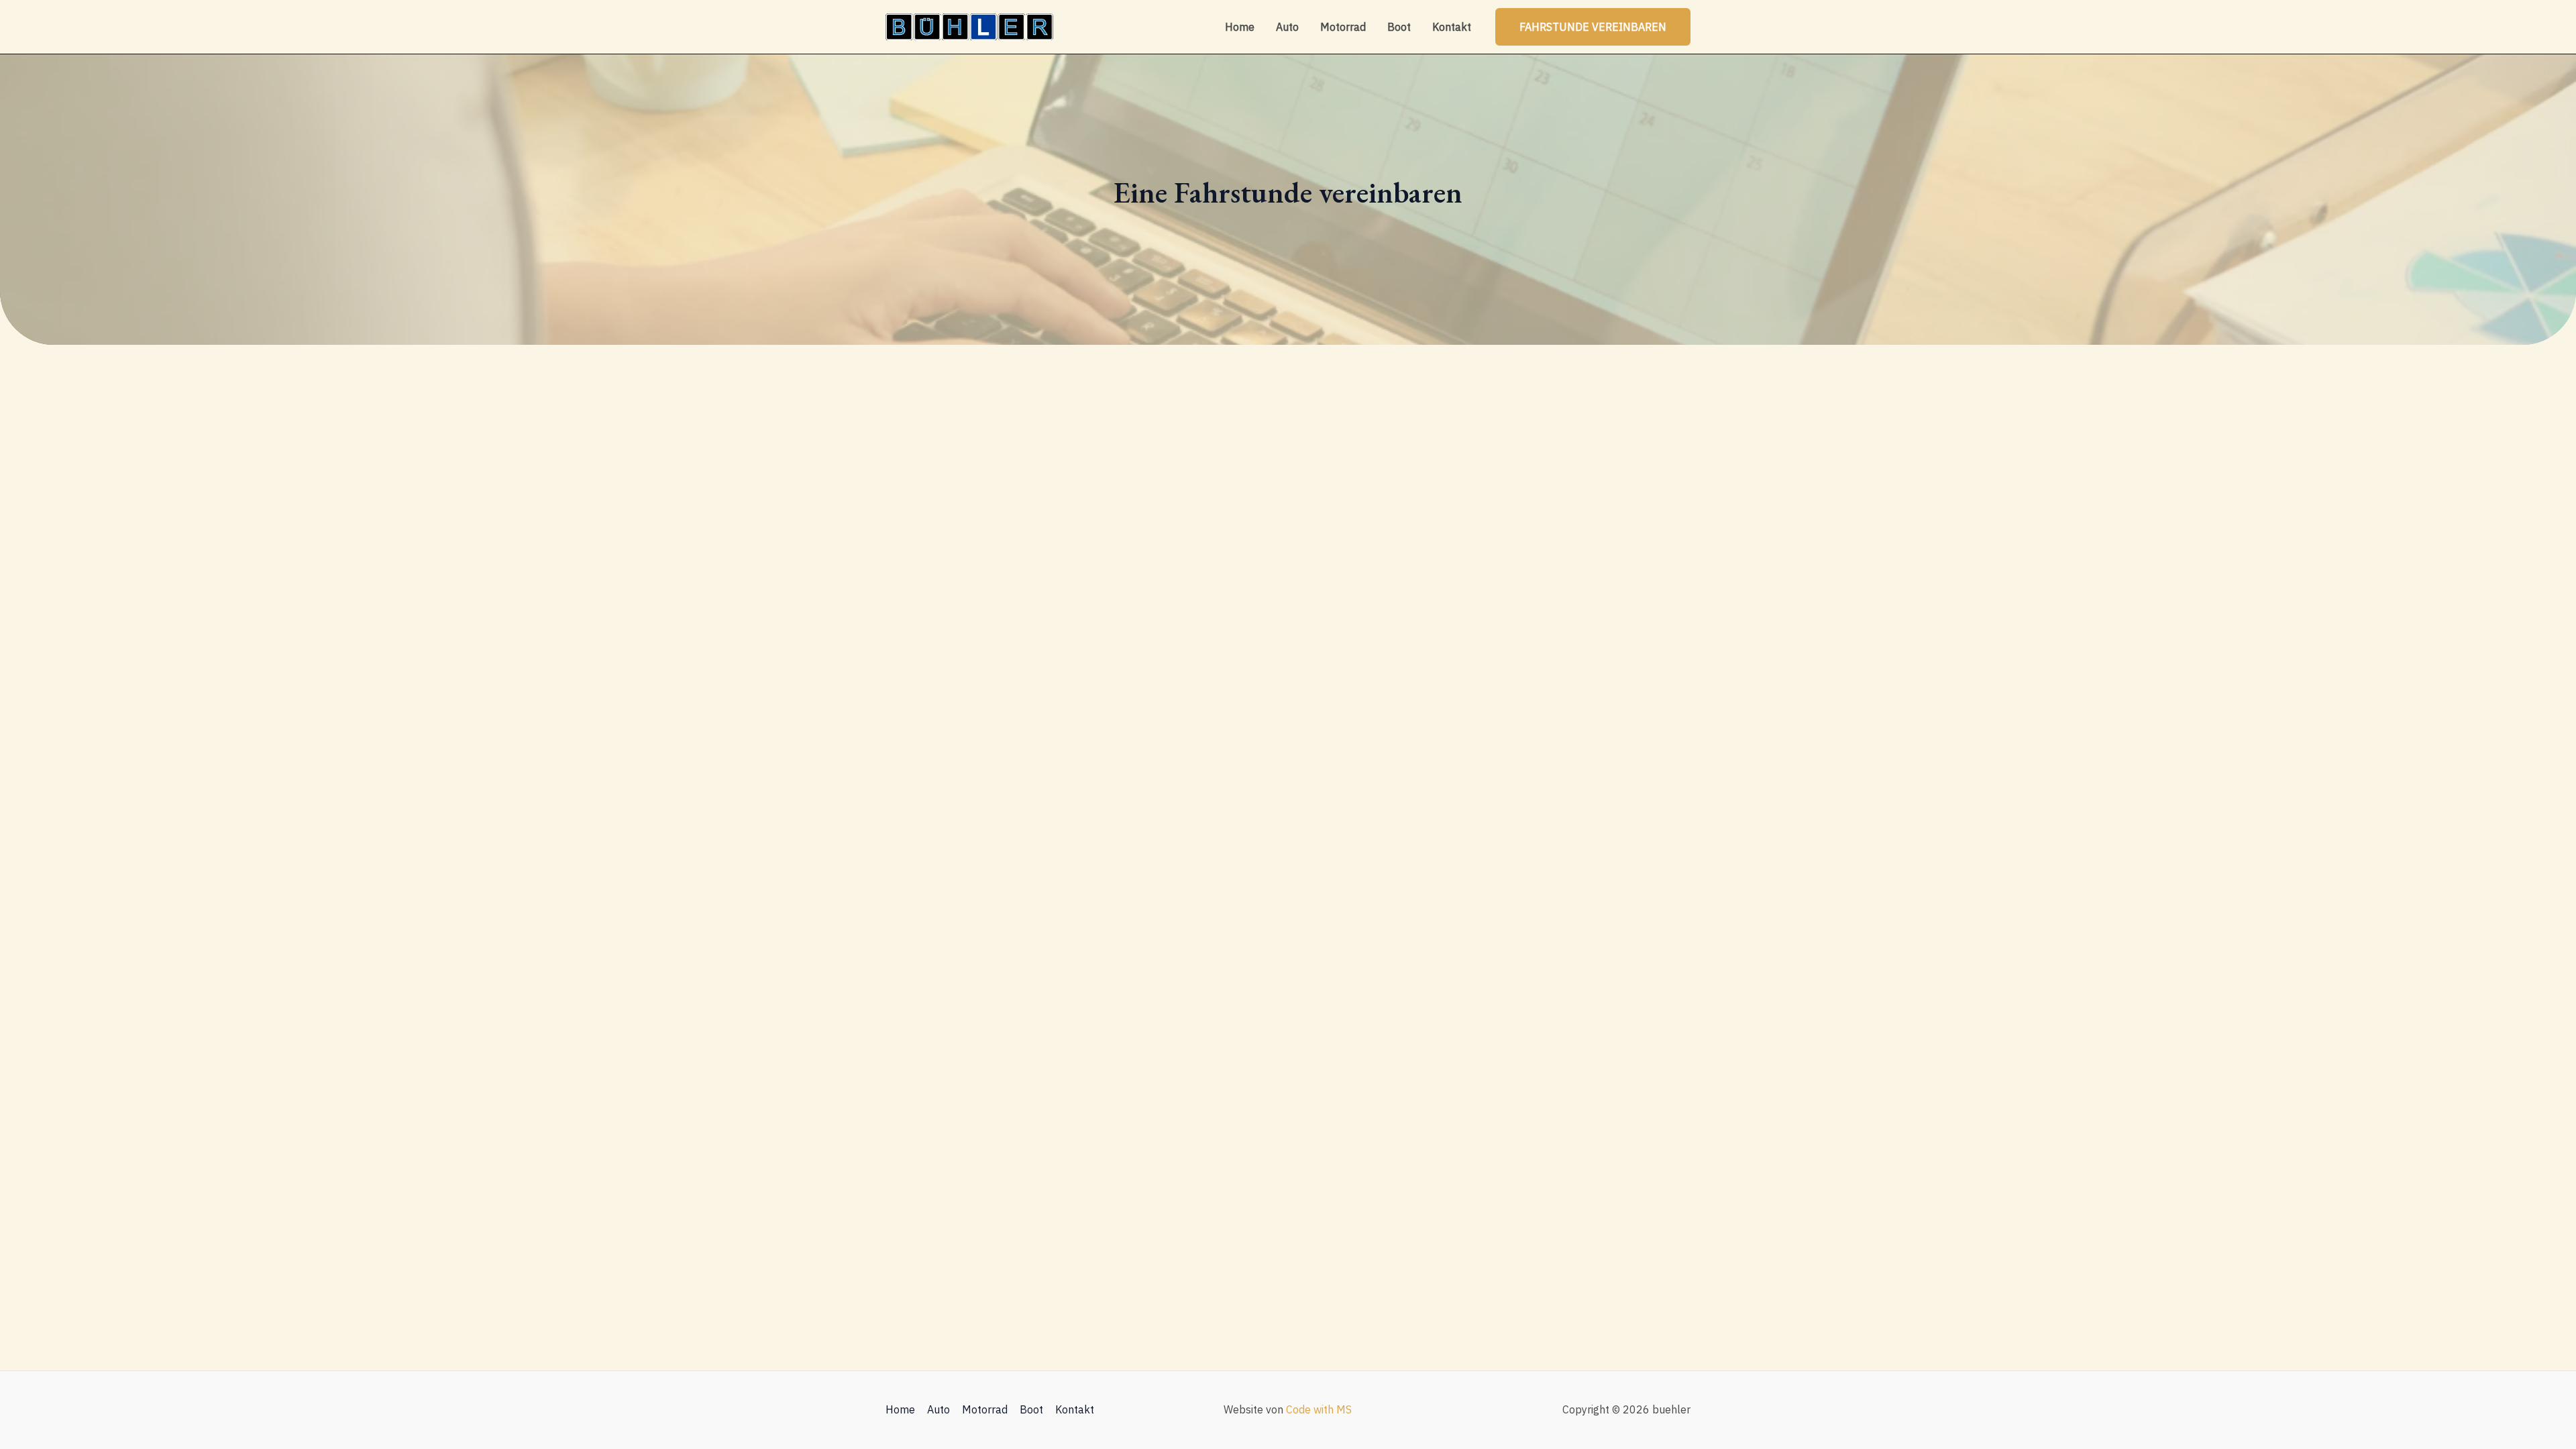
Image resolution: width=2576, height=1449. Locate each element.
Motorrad (1343, 27)
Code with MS (1319, 1409)
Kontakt (1452, 27)
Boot (1399, 27)
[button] (1593, 27)
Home (1240, 27)
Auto (1287, 27)
